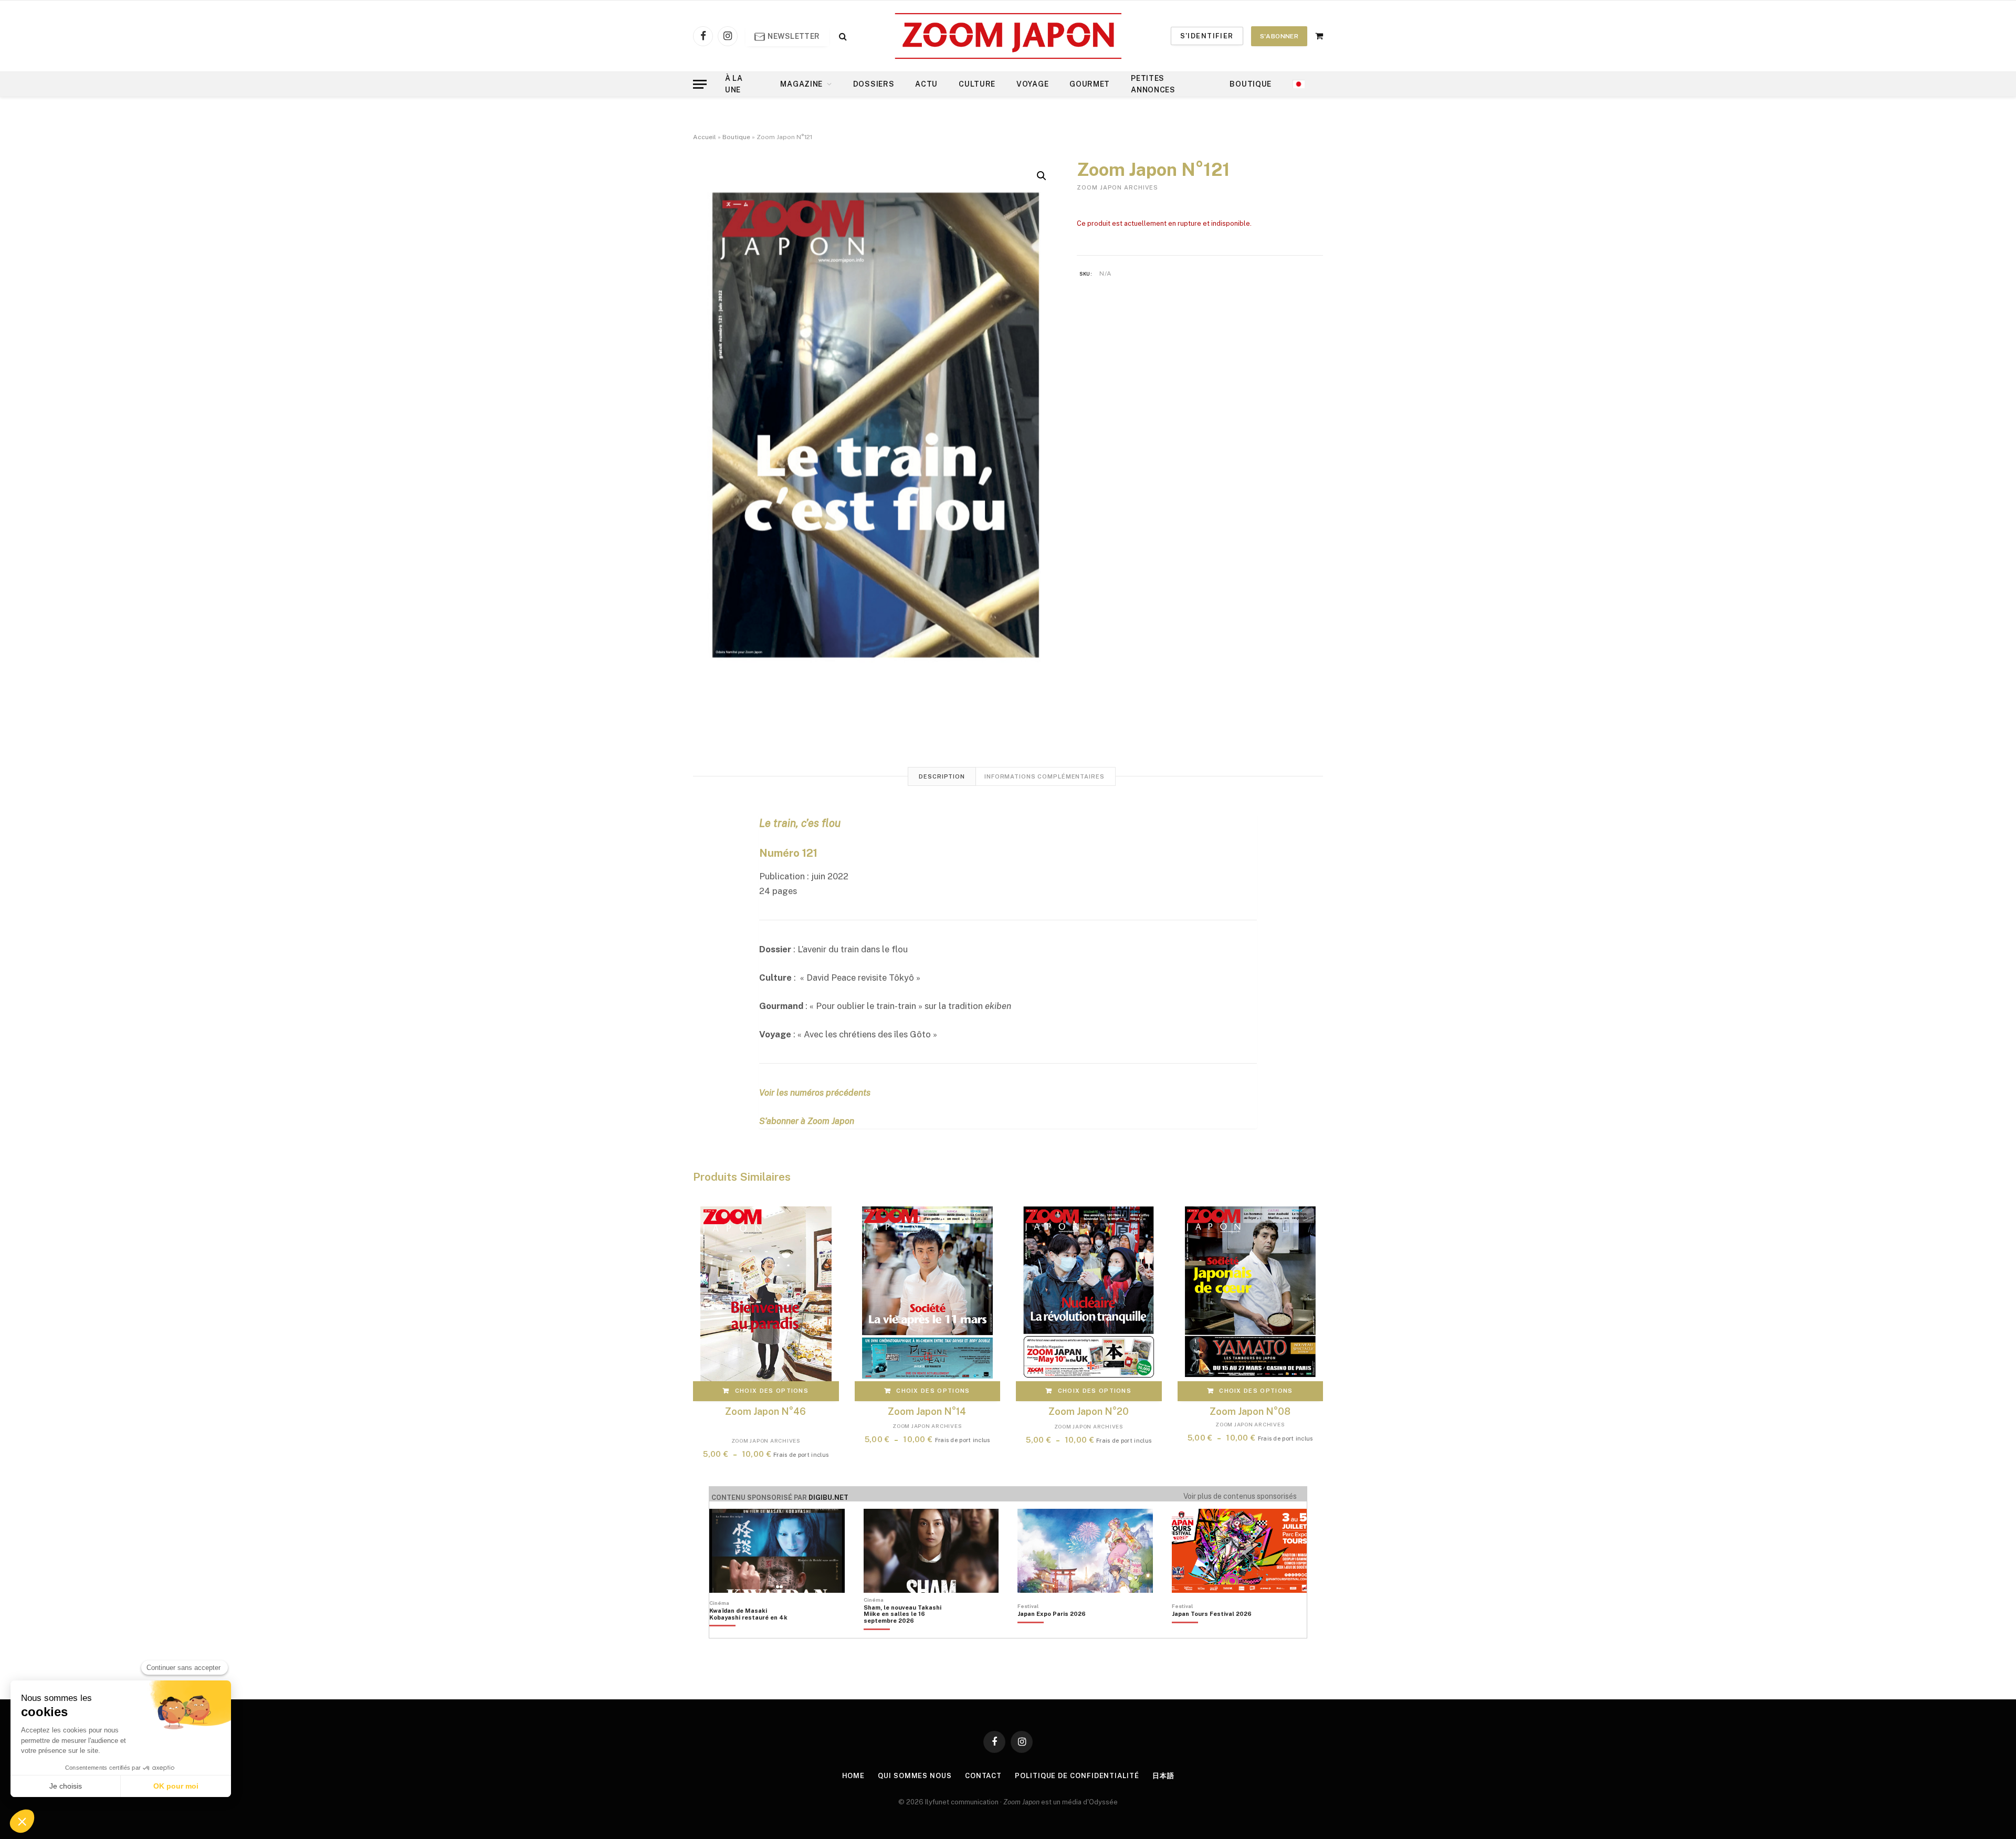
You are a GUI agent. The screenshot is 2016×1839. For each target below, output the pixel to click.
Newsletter (793, 36)
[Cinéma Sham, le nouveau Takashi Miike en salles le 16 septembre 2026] (908, 1632)
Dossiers (874, 84)
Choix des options (772, 1391)
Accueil (705, 137)
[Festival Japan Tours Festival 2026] (1212, 1632)
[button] (1042, 176)
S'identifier (1207, 36)
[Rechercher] (842, 36)
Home (854, 1776)
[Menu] (700, 84)
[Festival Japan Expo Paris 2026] (1052, 1632)
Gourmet (1090, 84)
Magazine (801, 84)
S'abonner (1279, 36)
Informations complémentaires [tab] (1044, 776)
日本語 (1163, 1776)
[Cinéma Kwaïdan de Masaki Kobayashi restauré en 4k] (754, 1632)
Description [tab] (942, 776)
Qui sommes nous (915, 1776)
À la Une (734, 84)
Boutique (1251, 84)
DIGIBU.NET (828, 1498)
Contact (983, 1776)
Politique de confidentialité (1077, 1776)
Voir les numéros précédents (815, 1092)
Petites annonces (1153, 84)
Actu (926, 84)
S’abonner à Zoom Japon (807, 1121)
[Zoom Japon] (1008, 36)
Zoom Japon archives (1117, 187)
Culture (977, 84)
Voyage (1032, 84)
